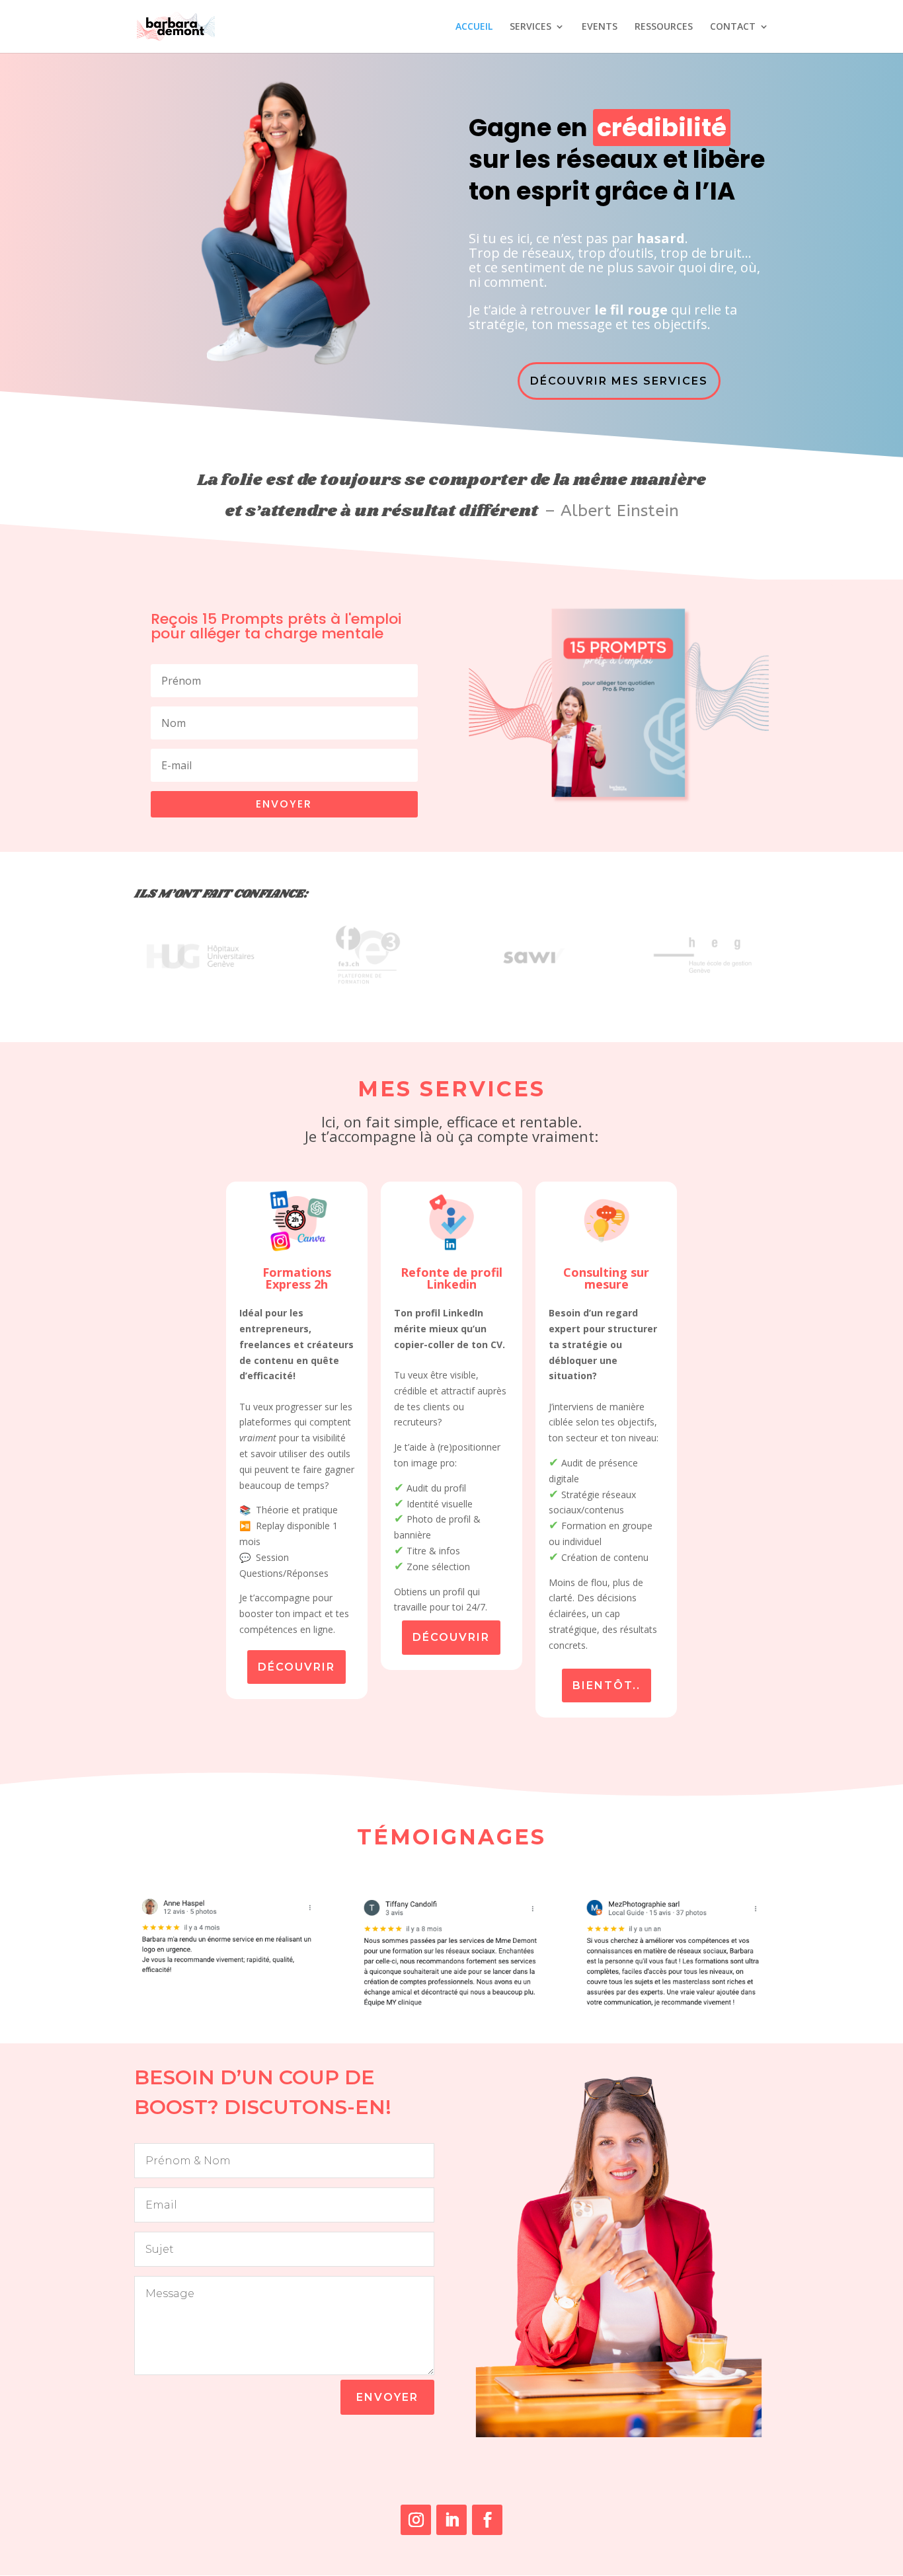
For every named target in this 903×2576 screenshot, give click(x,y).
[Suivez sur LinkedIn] (451, 2520)
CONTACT (733, 27)
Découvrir (296, 1667)
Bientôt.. (607, 1686)
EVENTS (600, 27)
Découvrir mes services (619, 381)
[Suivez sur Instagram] (416, 2520)
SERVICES (530, 27)
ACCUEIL (474, 27)
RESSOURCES (664, 27)
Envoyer (387, 2397)
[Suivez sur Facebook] (487, 2520)
